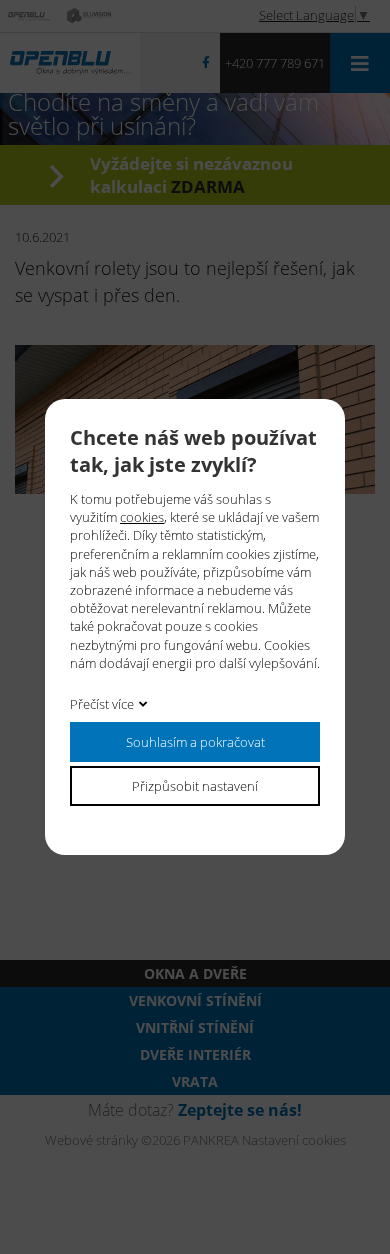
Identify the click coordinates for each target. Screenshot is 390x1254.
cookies (142, 516)
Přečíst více (102, 703)
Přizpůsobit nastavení (195, 785)
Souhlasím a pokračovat (195, 741)
